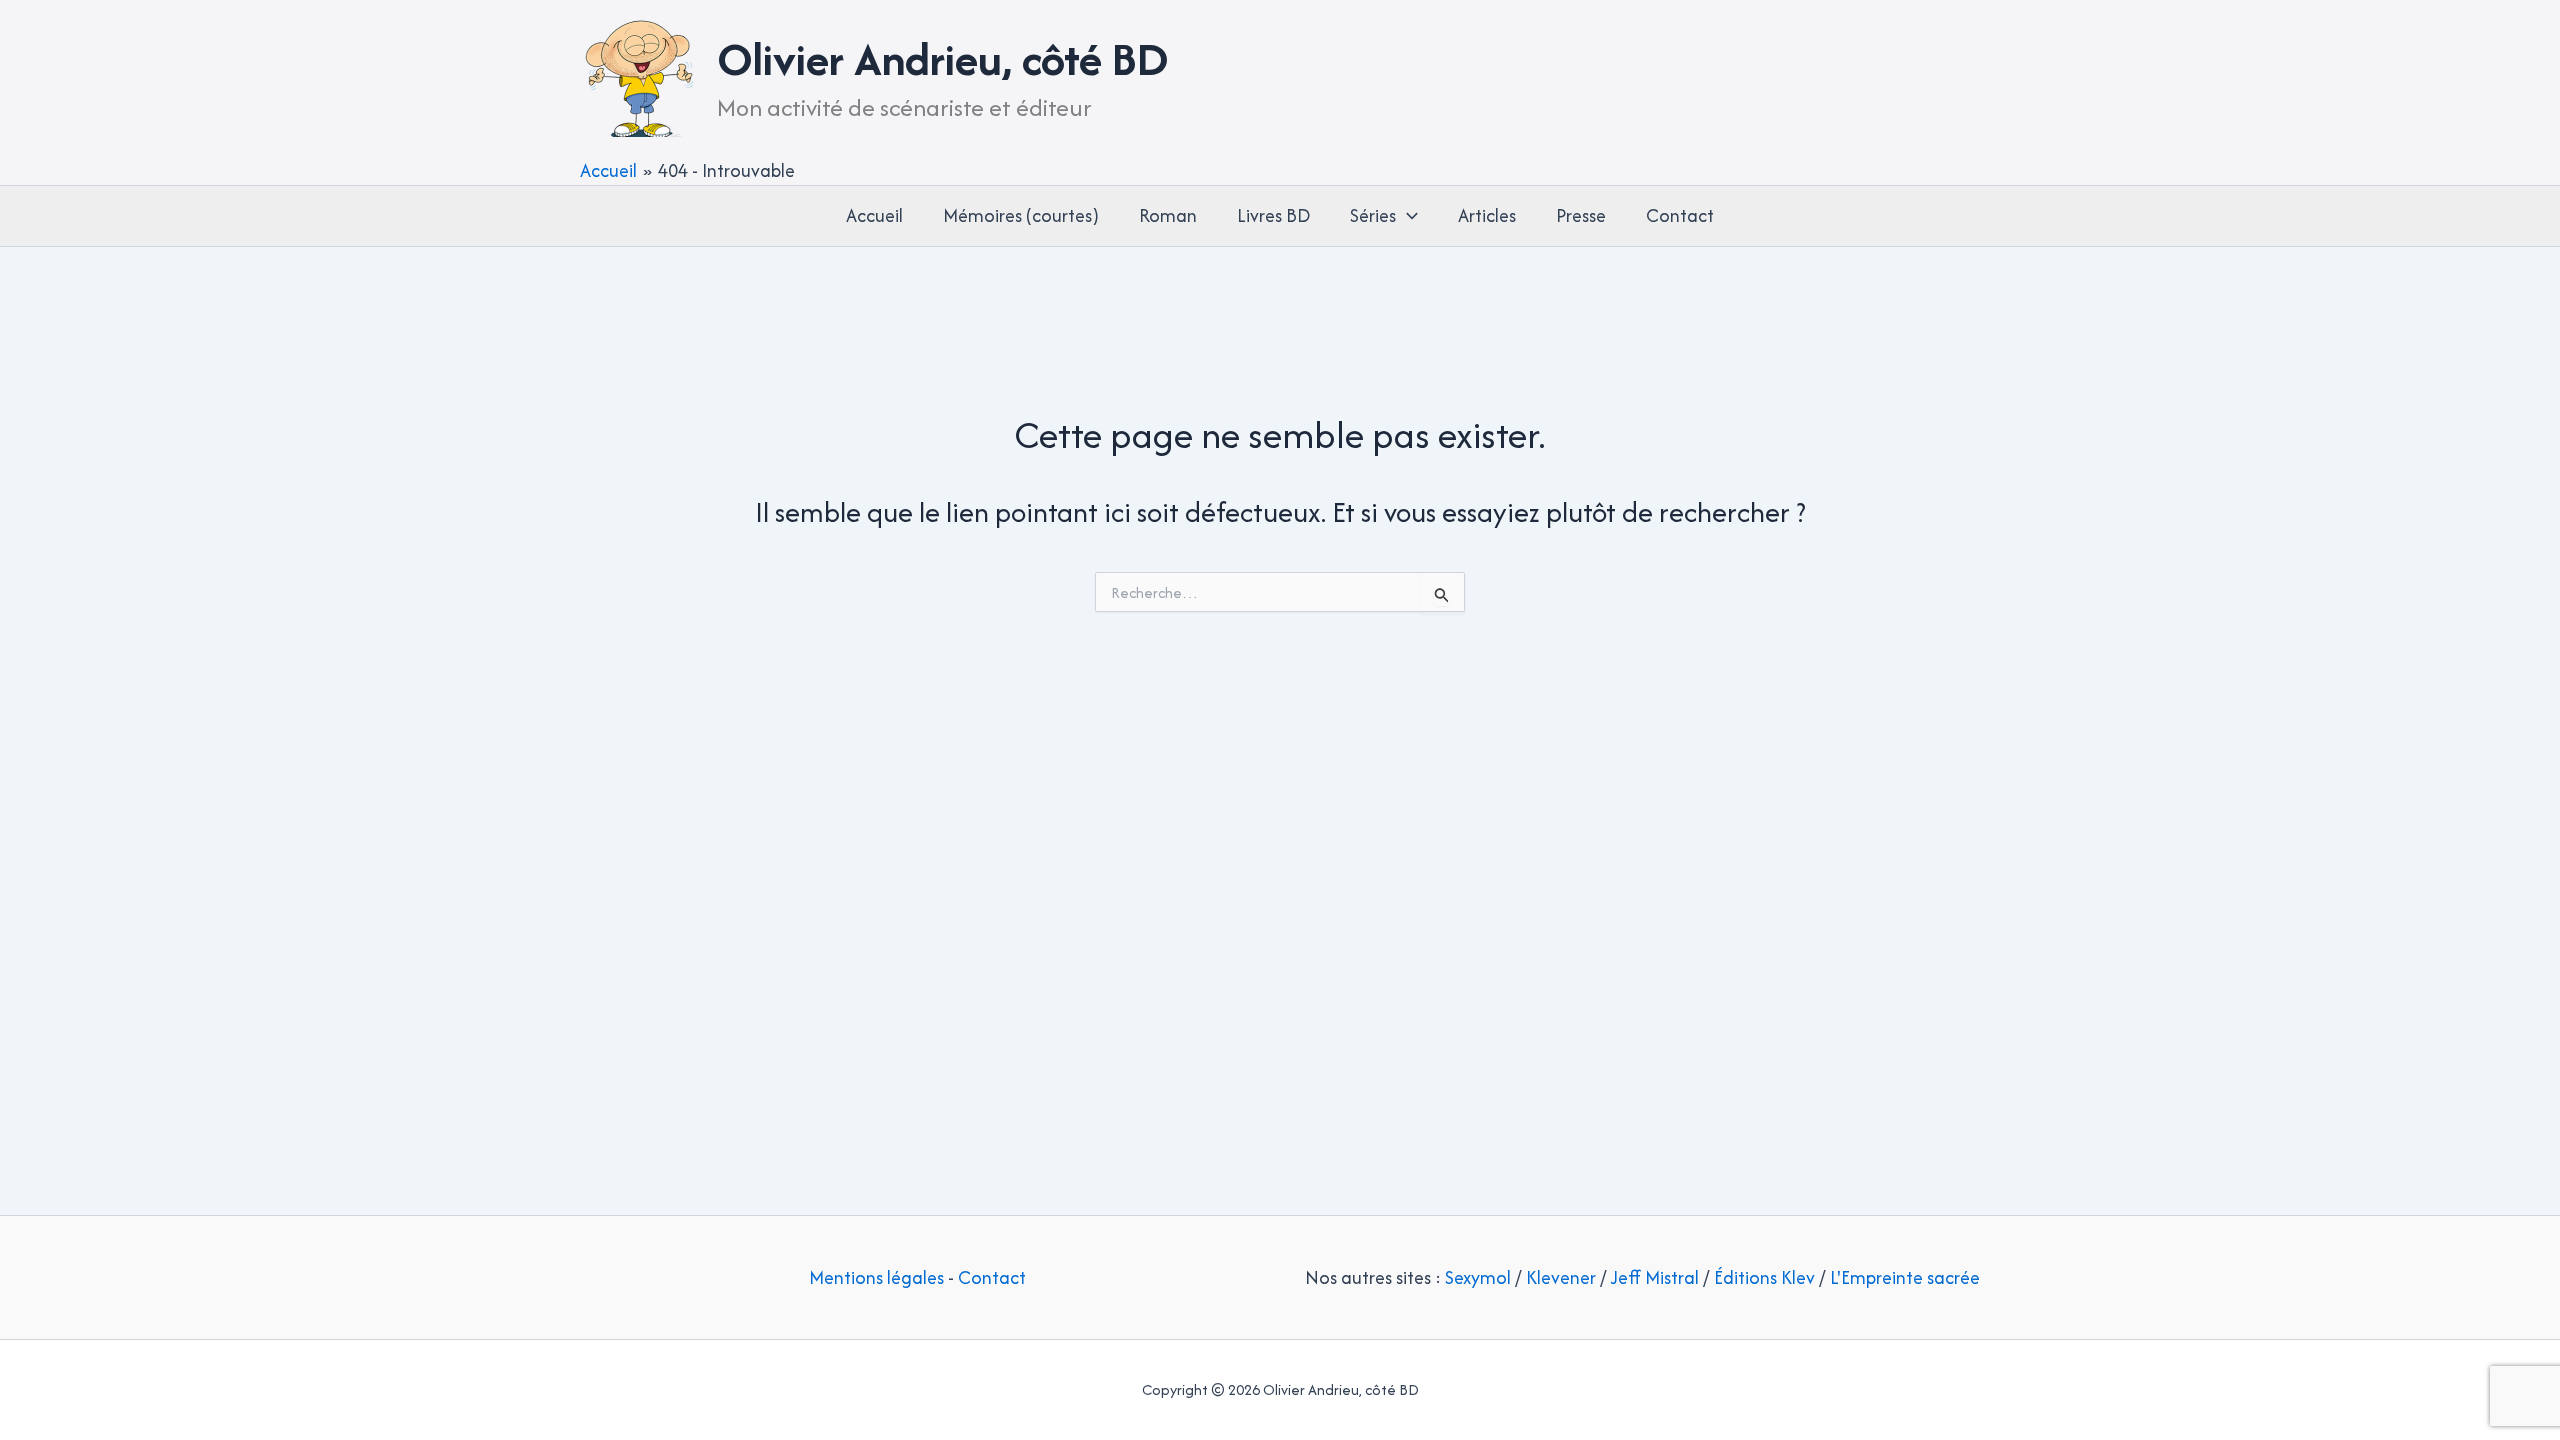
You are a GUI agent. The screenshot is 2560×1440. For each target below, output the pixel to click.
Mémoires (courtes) (1021, 215)
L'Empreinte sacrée (1905, 1277)
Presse (1581, 215)
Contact (1680, 215)
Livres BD (1273, 215)
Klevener (1561, 1277)
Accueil (874, 215)
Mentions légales (876, 1277)
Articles (1487, 215)
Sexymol (1478, 1277)
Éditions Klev (1764, 1277)
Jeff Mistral (1655, 1277)
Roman (1168, 215)
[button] (1407, 216)
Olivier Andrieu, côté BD (943, 58)
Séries (1373, 215)
